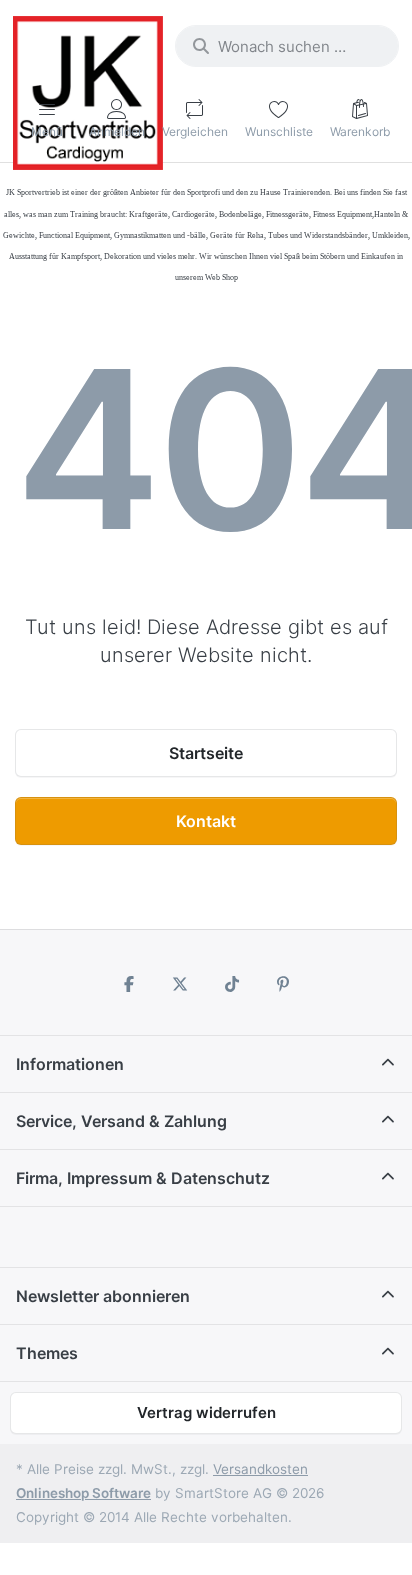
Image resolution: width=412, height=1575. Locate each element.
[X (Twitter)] (180, 984)
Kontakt (206, 821)
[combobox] (287, 46)
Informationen (70, 1064)
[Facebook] (129, 984)
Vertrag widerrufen (206, 1412)
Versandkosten (260, 1469)
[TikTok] (232, 984)
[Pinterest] (284, 984)
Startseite (206, 753)
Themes (47, 1353)
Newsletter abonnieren (103, 1296)
